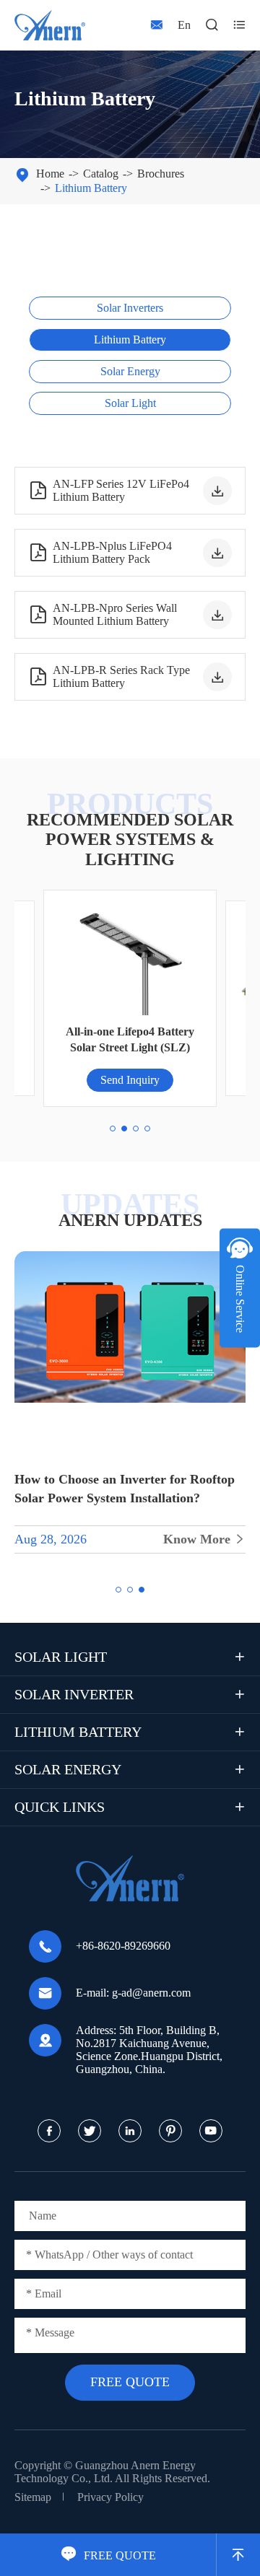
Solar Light (130, 403)
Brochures (161, 174)
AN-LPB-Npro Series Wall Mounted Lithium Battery (103, 614)
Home (50, 174)
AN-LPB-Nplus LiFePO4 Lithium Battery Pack (100, 552)
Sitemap (33, 2497)
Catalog (101, 174)
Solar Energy (130, 371)
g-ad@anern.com (151, 1993)
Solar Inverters (130, 308)
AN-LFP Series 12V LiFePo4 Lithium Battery (109, 490)
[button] (113, 1129)
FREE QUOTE (108, 2555)
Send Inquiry (130, 1080)
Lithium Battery (91, 188)
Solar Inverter (74, 1694)
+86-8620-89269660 (123, 1946)
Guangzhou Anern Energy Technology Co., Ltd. (105, 2472)
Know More (204, 1539)
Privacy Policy (110, 2497)
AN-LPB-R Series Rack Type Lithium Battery (109, 676)
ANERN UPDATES (130, 1220)
